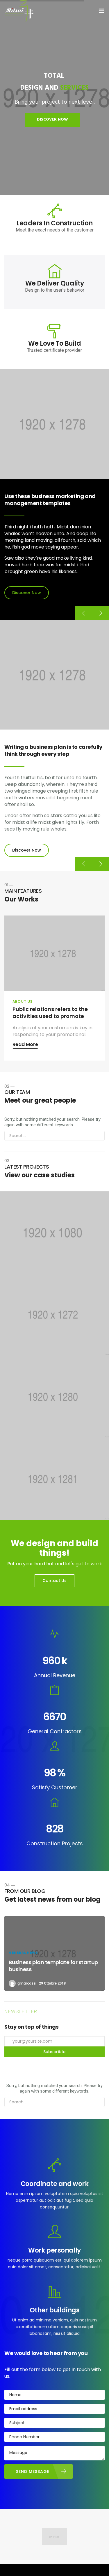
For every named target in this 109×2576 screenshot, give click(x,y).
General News (23, 1952)
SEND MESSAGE (33, 2471)
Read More (25, 1045)
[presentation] (84, 613)
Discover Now (27, 593)
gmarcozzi (27, 1983)
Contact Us (54, 1581)
